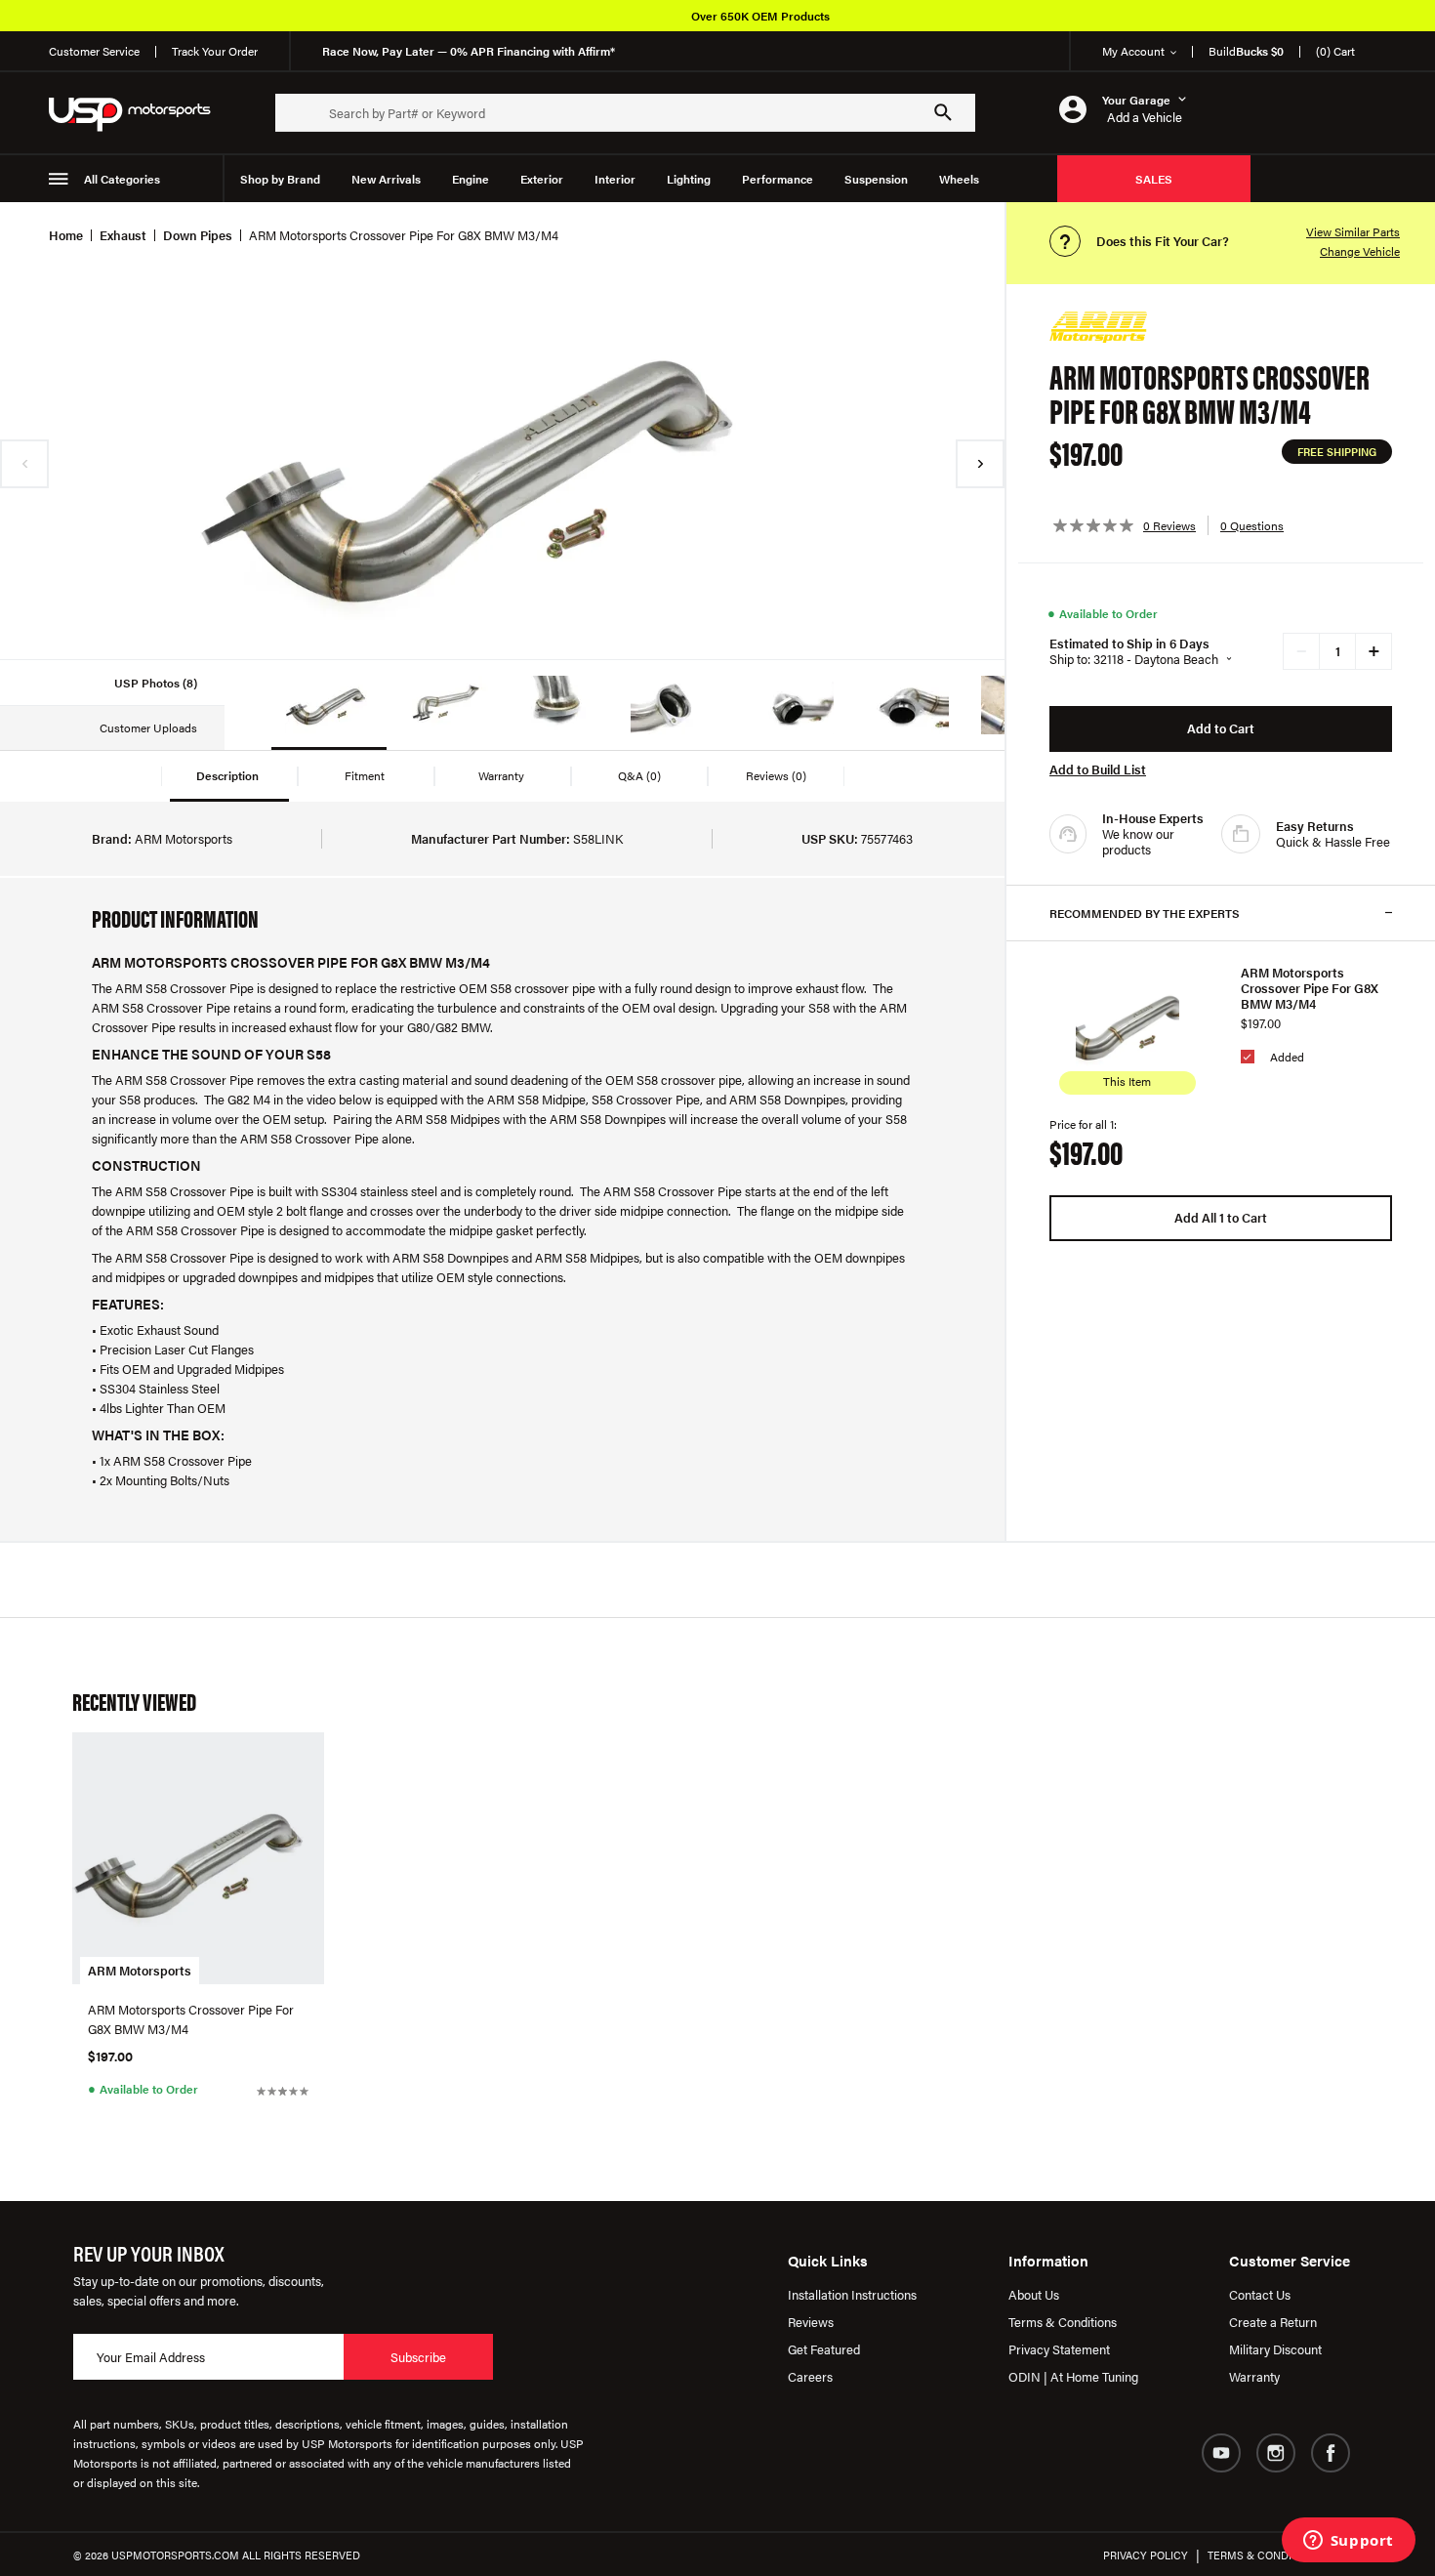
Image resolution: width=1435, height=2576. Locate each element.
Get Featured (824, 2349)
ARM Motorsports (140, 1970)
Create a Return (1273, 2322)
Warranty (1254, 2376)
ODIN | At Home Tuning (1073, 2376)
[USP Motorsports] (143, 113)
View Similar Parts (1353, 231)
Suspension (876, 179)
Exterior (542, 179)
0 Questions (1252, 525)
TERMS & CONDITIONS (1265, 2555)
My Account (1133, 51)
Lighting (689, 179)
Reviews (811, 2322)
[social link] (1221, 2453)
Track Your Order (215, 51)
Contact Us (1260, 2294)
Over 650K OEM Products (760, 16)
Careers (810, 2376)
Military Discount (1275, 2349)
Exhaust (123, 235)
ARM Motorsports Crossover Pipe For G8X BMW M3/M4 (1310, 988)
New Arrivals (386, 179)
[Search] (943, 112)
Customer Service (94, 51)
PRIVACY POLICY (1146, 2555)
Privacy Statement (1059, 2349)
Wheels (959, 179)
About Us (1034, 2294)
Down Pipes (198, 235)
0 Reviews (1169, 525)
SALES (1154, 179)
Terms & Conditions (1063, 2322)
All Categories (122, 179)
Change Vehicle (1360, 251)
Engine (471, 179)
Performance (778, 179)
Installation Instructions (852, 2294)
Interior (615, 179)
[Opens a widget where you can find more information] (1348, 2542)
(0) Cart (1335, 51)
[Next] (980, 464)
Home (66, 235)
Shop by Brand (280, 179)
